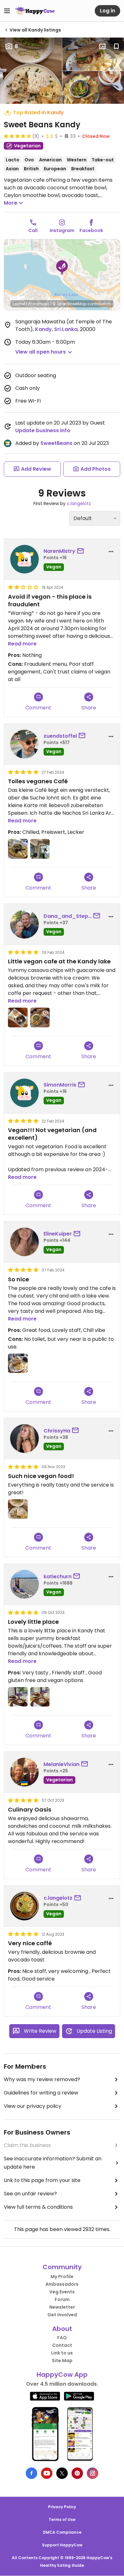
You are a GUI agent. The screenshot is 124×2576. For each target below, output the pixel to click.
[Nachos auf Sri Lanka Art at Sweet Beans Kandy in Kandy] (18, 849)
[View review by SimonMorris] (24, 1093)
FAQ (62, 2338)
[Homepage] (35, 11)
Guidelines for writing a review (41, 2093)
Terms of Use (62, 2520)
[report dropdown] (111, 552)
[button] (62, 268)
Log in (107, 11)
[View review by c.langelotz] (24, 1906)
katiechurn (58, 1577)
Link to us (62, 2353)
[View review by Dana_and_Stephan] (24, 924)
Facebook (91, 230)
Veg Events (62, 2292)
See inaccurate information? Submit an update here (53, 2163)
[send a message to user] (82, 551)
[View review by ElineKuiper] (24, 1242)
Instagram (62, 230)
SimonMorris (60, 1085)
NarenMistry (59, 551)
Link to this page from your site (42, 2180)
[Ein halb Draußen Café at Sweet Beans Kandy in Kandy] (40, 849)
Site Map (62, 2361)
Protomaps (39, 304)
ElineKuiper (58, 1234)
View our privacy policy (33, 2106)
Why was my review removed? (42, 2079)
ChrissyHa (57, 1431)
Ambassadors (62, 2284)
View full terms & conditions (38, 2207)
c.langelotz (79, 503)
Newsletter (62, 2307)
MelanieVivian (62, 1764)
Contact (62, 2345)
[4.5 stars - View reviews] (17, 136)
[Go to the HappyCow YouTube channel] (47, 2473)
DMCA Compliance (62, 2532)
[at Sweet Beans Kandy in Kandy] (18, 1017)
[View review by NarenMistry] (24, 559)
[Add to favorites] (116, 46)
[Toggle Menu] (7, 11)
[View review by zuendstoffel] (24, 744)
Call (33, 230)
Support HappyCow (62, 2545)
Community (62, 2267)
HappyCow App (62, 2375)
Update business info (43, 430)
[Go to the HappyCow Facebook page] (31, 2473)
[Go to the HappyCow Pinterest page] (77, 2473)
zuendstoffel (60, 736)
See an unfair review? (30, 2194)
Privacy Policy (62, 2507)
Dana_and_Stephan (68, 916)
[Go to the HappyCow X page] (62, 2473)
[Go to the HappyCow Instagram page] (93, 2473)
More (10, 203)
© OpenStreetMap (69, 304)
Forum (62, 2299)
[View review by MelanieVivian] (24, 1772)
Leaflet (19, 304)
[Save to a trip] (102, 46)
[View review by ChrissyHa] (24, 1439)
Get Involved (62, 2315)
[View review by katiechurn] (24, 1584)
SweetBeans (56, 443)
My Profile (62, 2277)
